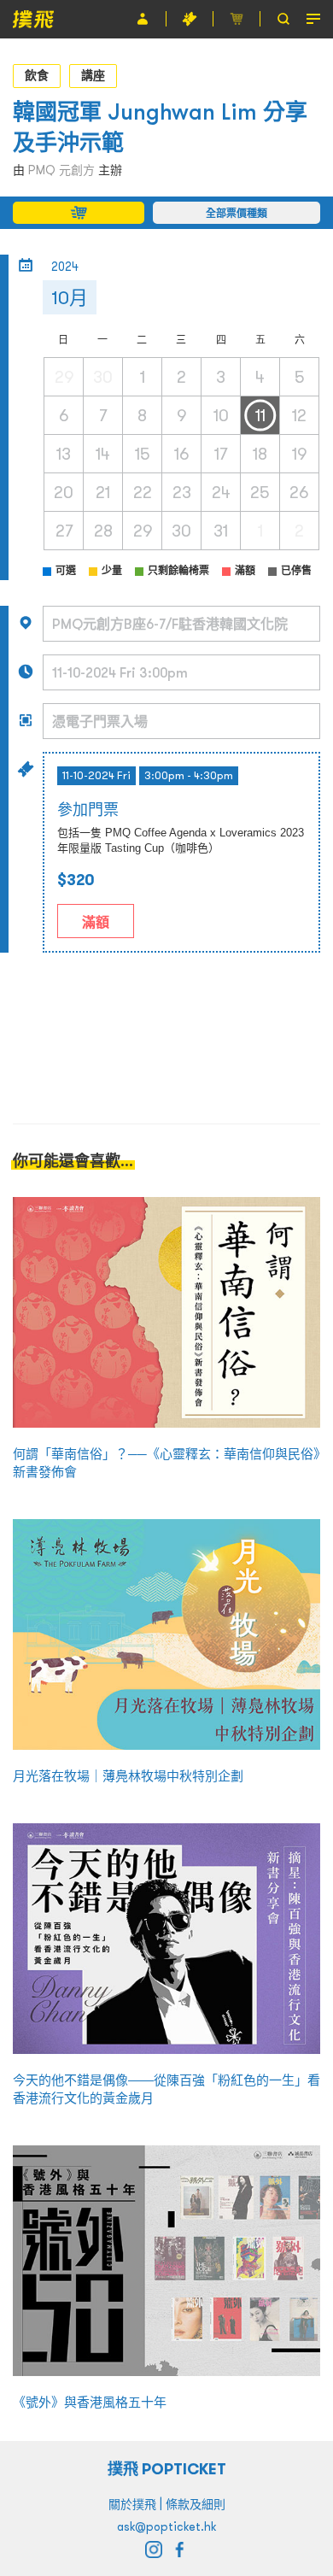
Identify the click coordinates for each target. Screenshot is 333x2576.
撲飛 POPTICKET (167, 2469)
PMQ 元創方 (61, 170)
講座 (93, 75)
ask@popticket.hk (166, 2526)
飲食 (37, 75)
